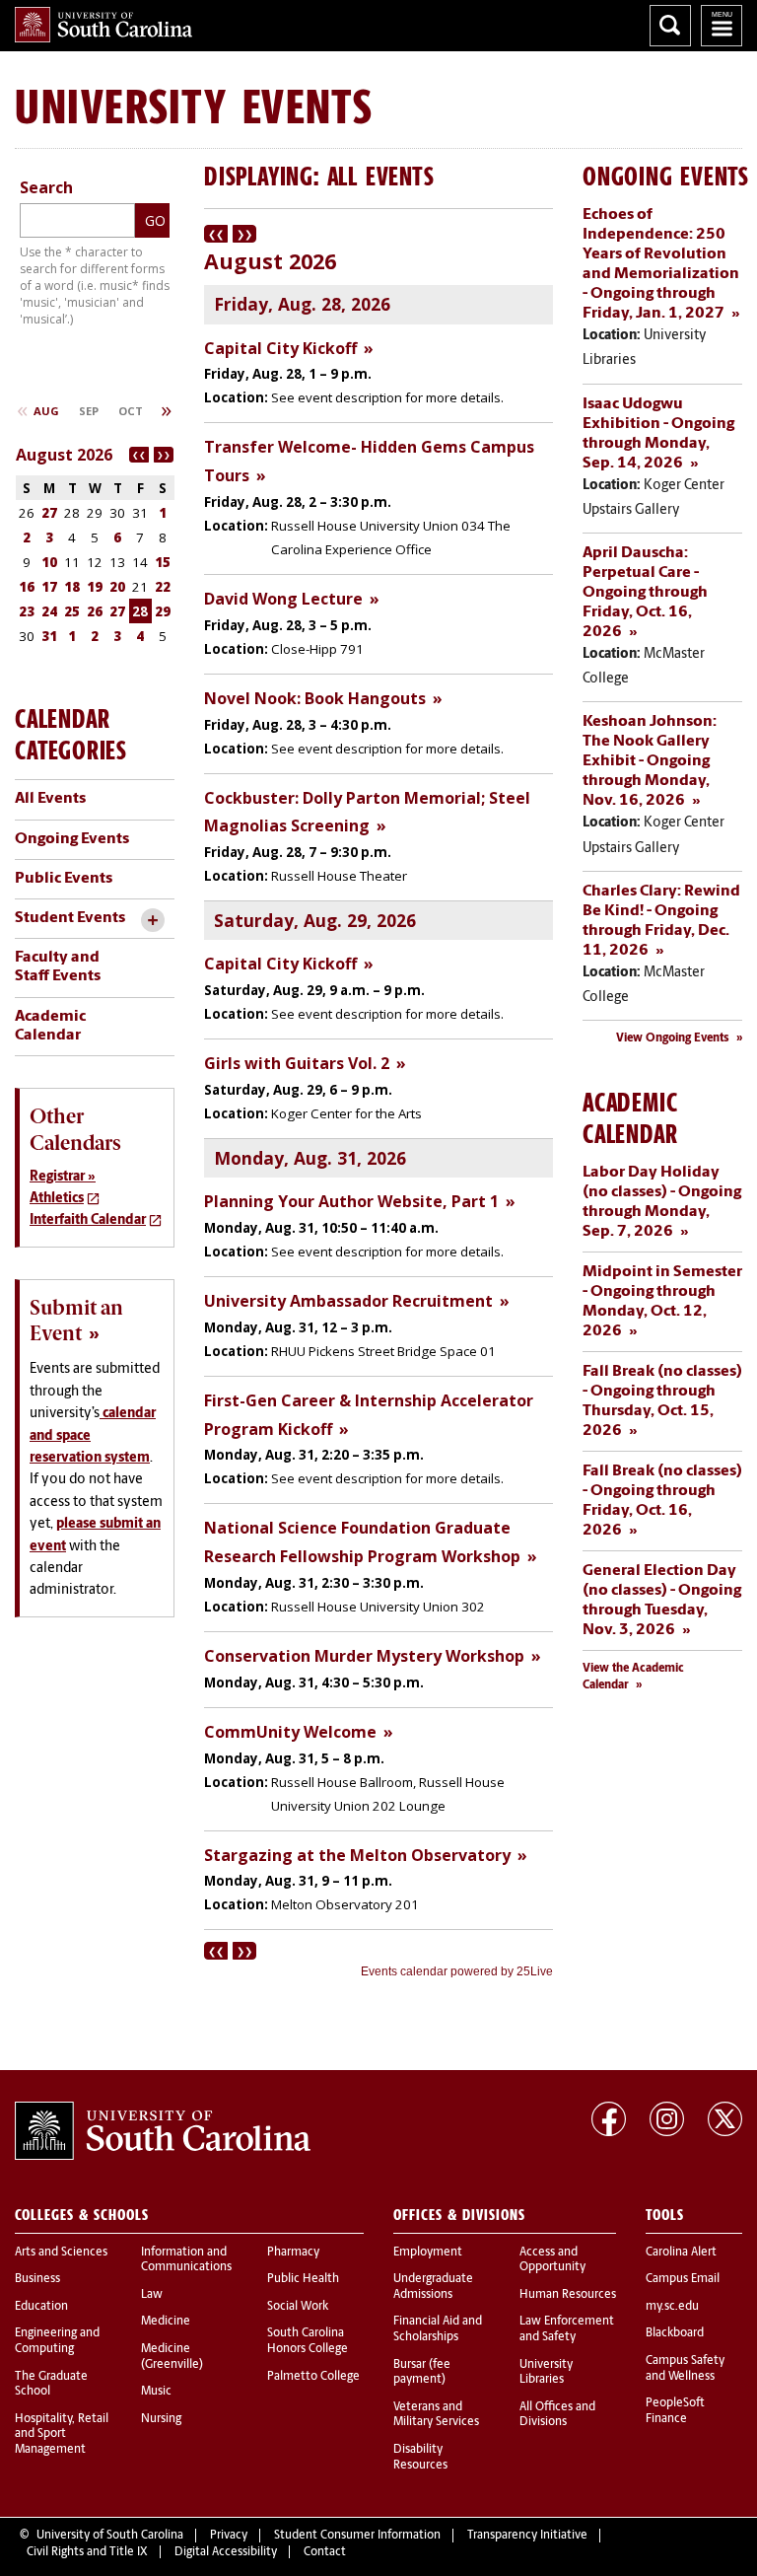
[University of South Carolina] (163, 2131)
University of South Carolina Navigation (722, 26)
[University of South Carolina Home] (103, 25)
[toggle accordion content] (152, 921)
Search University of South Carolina (670, 26)
